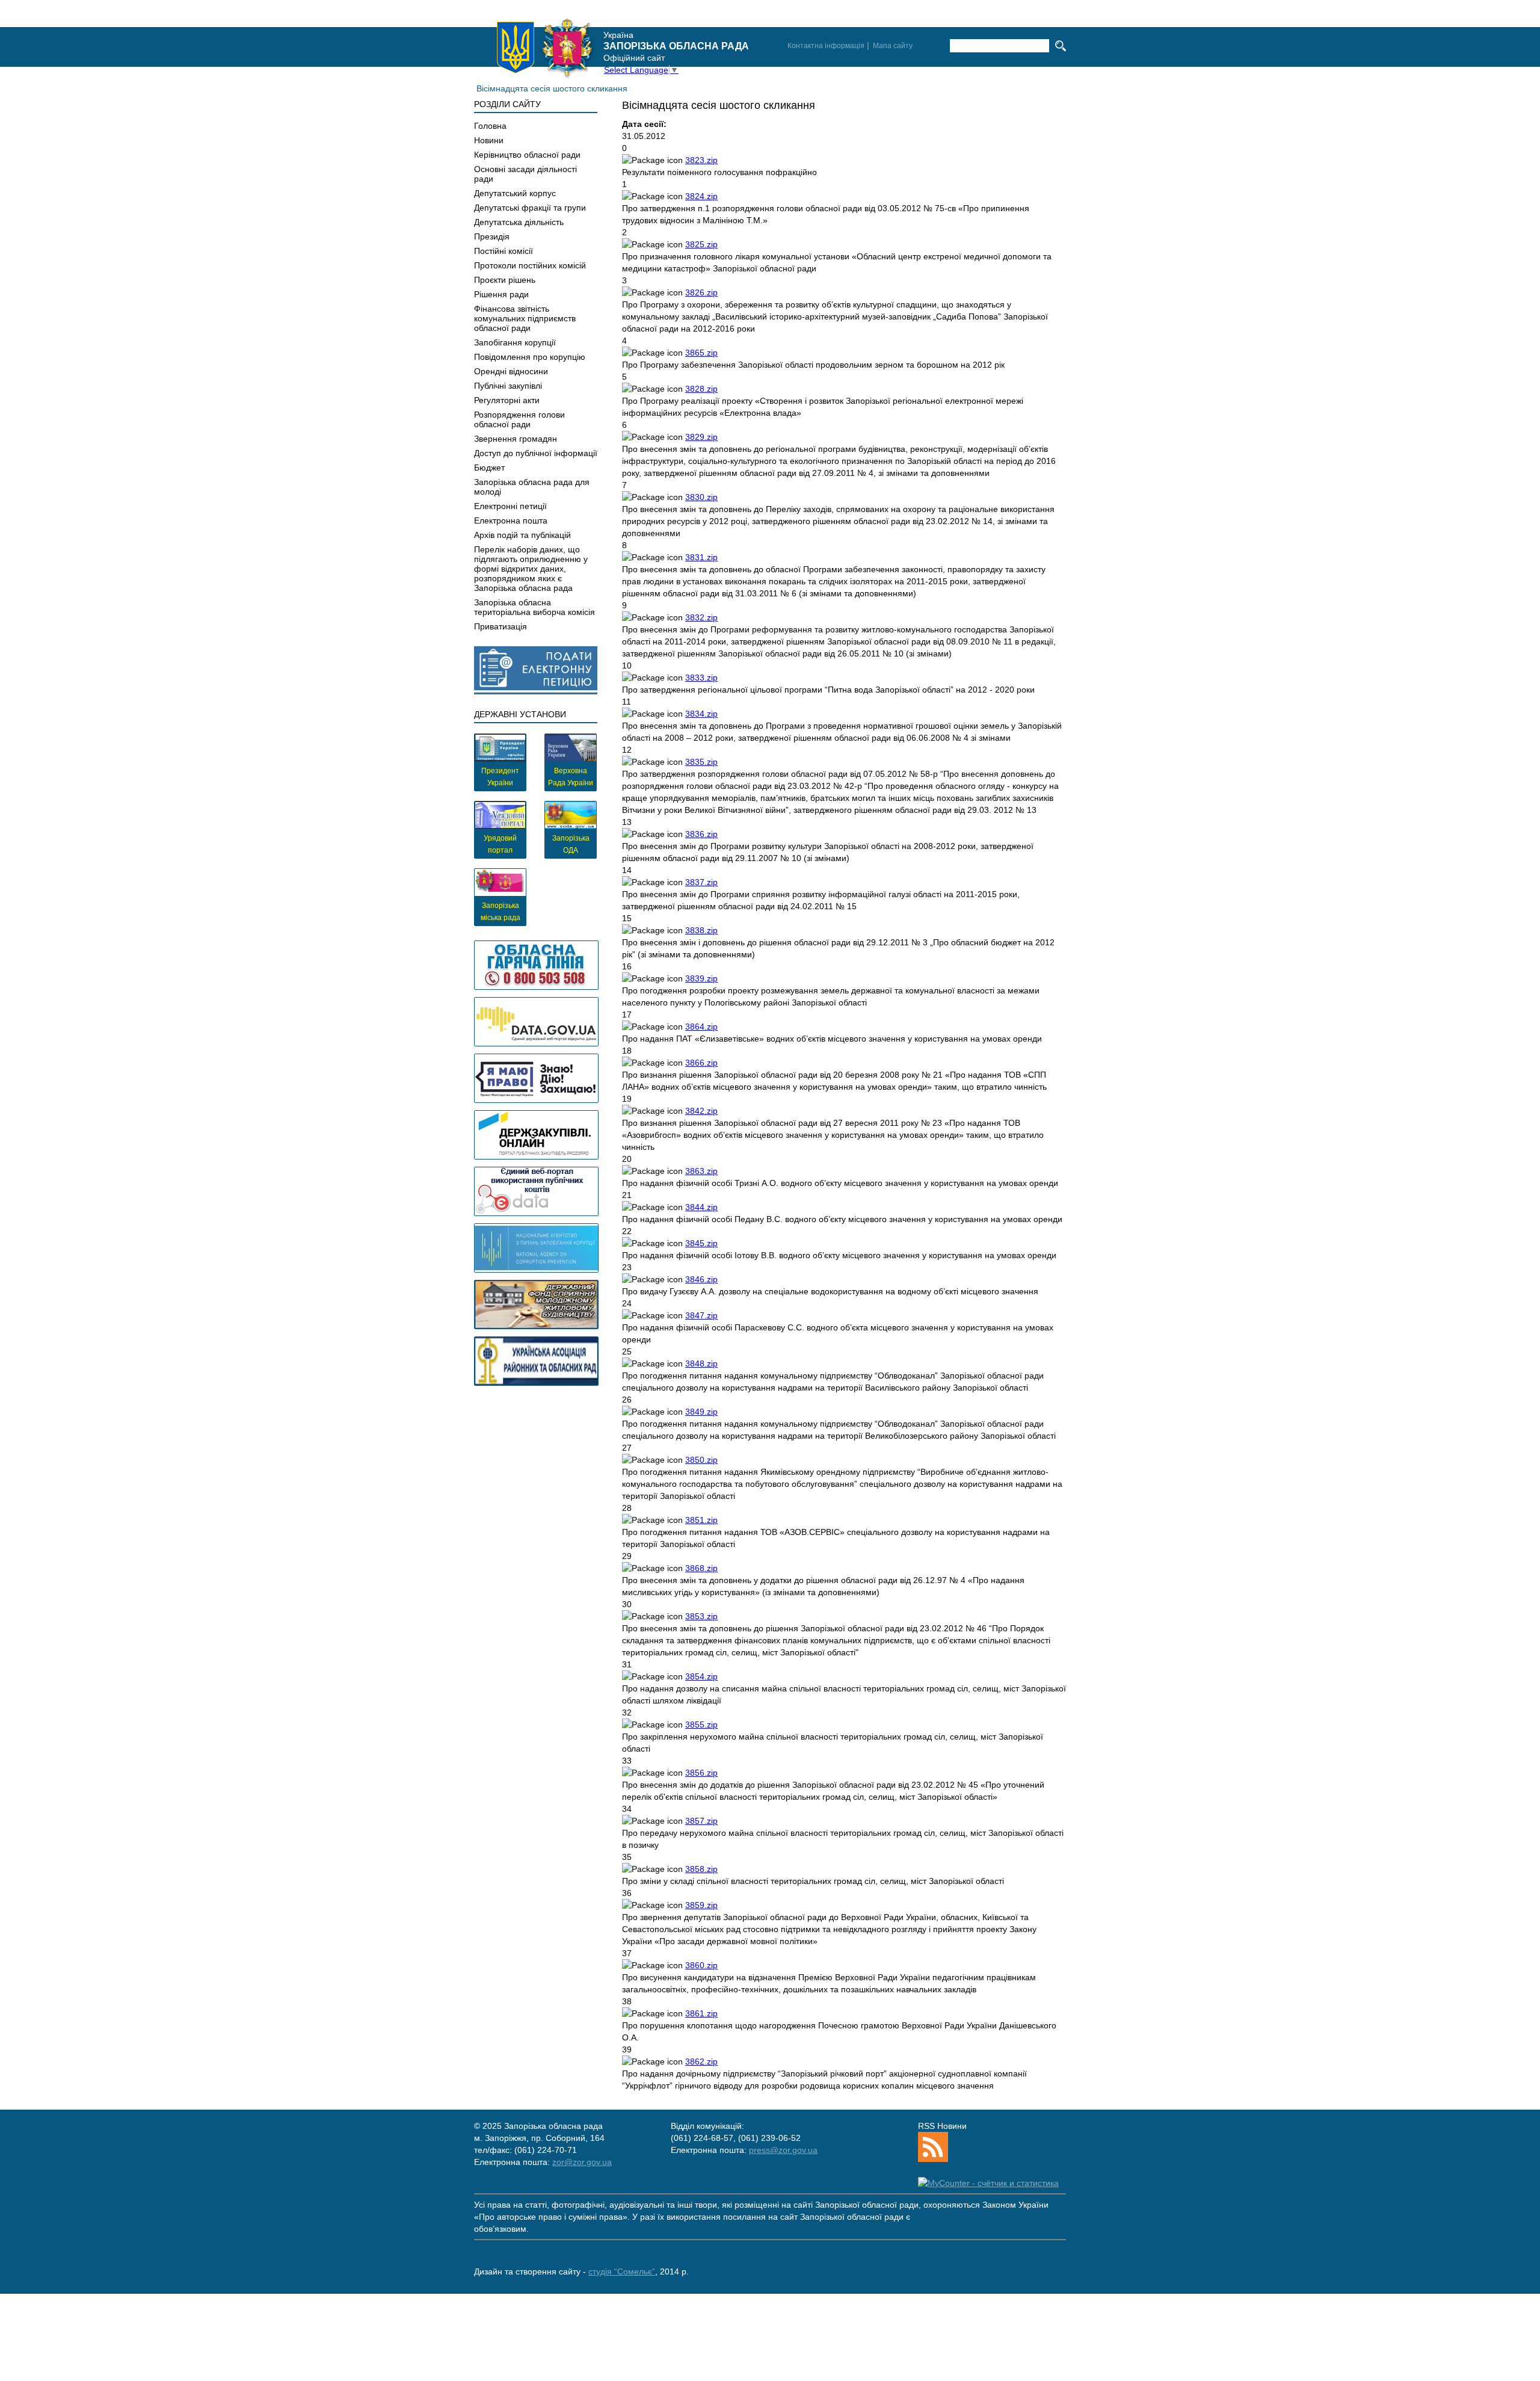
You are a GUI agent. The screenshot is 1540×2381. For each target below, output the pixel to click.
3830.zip (701, 497)
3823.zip (701, 160)
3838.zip (701, 930)
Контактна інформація (826, 46)
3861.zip (701, 2013)
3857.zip (701, 1821)
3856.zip (701, 1773)
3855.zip (701, 1725)
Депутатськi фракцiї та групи (530, 208)
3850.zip (701, 1460)
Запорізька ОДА (571, 844)
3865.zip (701, 353)
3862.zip (701, 2061)
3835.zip (701, 762)
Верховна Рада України (571, 777)
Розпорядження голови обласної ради (519, 419)
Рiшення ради (501, 294)
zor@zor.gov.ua (582, 2162)
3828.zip (701, 389)
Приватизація (500, 626)
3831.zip (701, 557)
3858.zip (701, 1869)
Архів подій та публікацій (522, 535)
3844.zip (701, 1207)
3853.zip (701, 1616)
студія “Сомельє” (622, 2271)
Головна (490, 126)
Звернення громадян (516, 439)
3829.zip (701, 437)
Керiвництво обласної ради (527, 155)
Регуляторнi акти (507, 400)
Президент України (500, 777)
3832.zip (701, 617)
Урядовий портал (500, 844)
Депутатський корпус (515, 193)
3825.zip (701, 244)
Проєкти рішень (505, 280)
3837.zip (701, 882)
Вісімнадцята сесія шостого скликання (552, 88)
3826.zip (701, 292)
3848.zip (701, 1363)
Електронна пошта (511, 520)
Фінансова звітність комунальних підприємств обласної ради (525, 318)
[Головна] (545, 48)
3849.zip (701, 1412)
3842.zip (701, 1111)
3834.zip (701, 714)
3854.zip (701, 1676)
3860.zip (701, 1965)
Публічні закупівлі (508, 386)
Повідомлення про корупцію (530, 357)
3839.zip (701, 978)
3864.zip (701, 1027)
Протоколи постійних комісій (530, 265)
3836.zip (701, 834)
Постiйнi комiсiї (504, 251)
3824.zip (701, 196)
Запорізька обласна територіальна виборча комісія (534, 607)
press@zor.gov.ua (783, 2150)
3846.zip (701, 1279)
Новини (489, 140)
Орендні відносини (511, 371)
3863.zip (701, 1171)
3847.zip (701, 1315)
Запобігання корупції (515, 342)
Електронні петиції (510, 506)
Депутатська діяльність (519, 222)
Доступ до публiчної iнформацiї (536, 453)
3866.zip (701, 1063)
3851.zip (701, 1520)
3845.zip (701, 1243)
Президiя (492, 236)
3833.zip (701, 678)
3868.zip (701, 1568)
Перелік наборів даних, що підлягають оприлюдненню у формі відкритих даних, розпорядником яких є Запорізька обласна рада (531, 569)
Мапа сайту (893, 46)
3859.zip (701, 1905)
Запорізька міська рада (500, 912)
